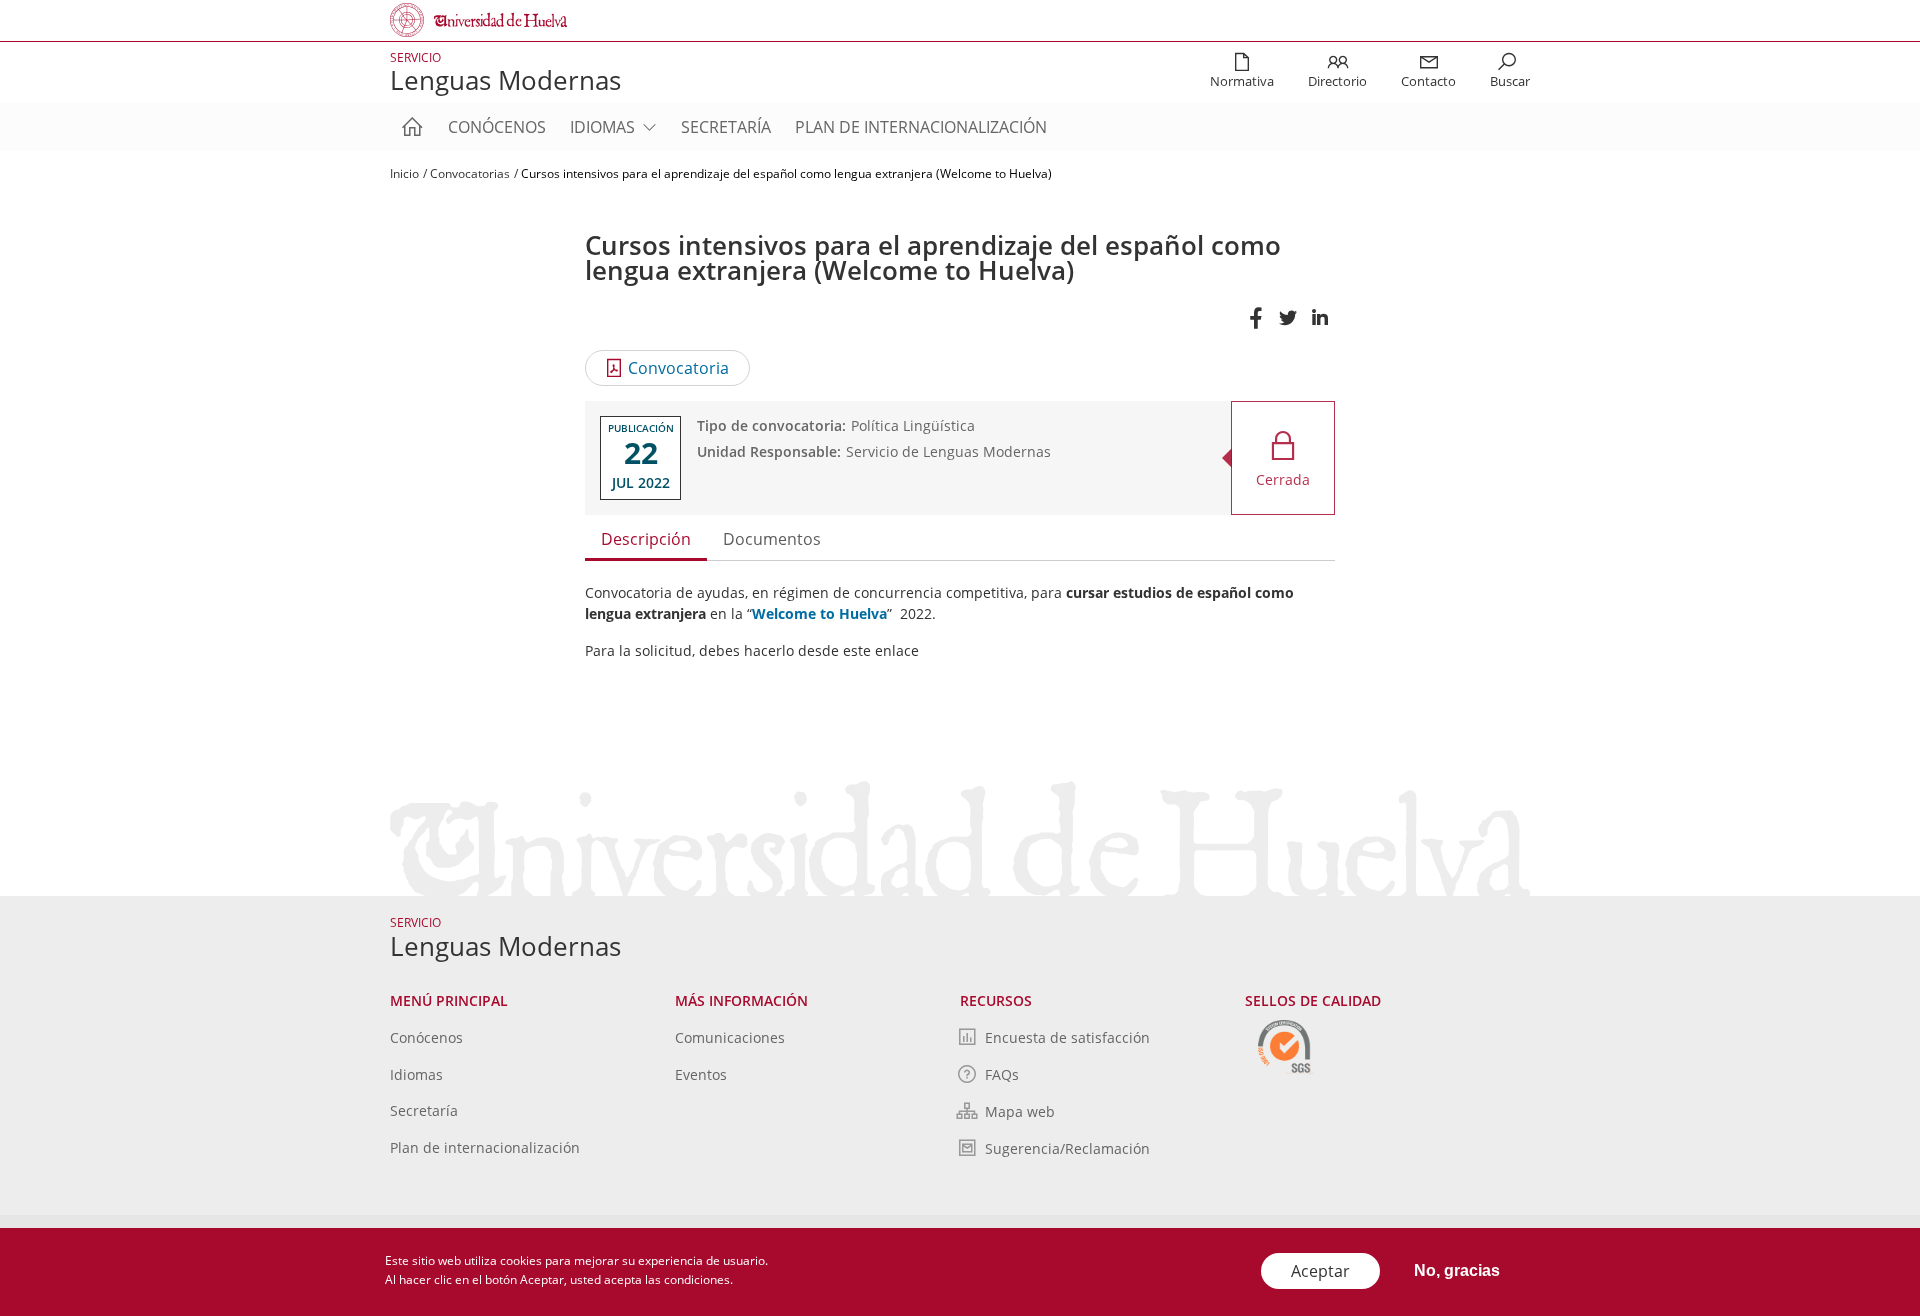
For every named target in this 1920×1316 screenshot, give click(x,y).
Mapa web (1020, 1111)
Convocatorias (470, 173)
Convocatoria (678, 368)
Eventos (701, 1074)
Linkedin (1319, 327)
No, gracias (1457, 1270)
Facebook (1255, 327)
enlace (897, 650)
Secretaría (726, 127)
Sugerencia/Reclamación (1067, 1148)
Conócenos (497, 127)
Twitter (1287, 327)
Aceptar (1320, 1271)
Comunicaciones (730, 1037)
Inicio (404, 173)
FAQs (1002, 1074)
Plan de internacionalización (921, 127)
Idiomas (602, 127)
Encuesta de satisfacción (1067, 1037)
